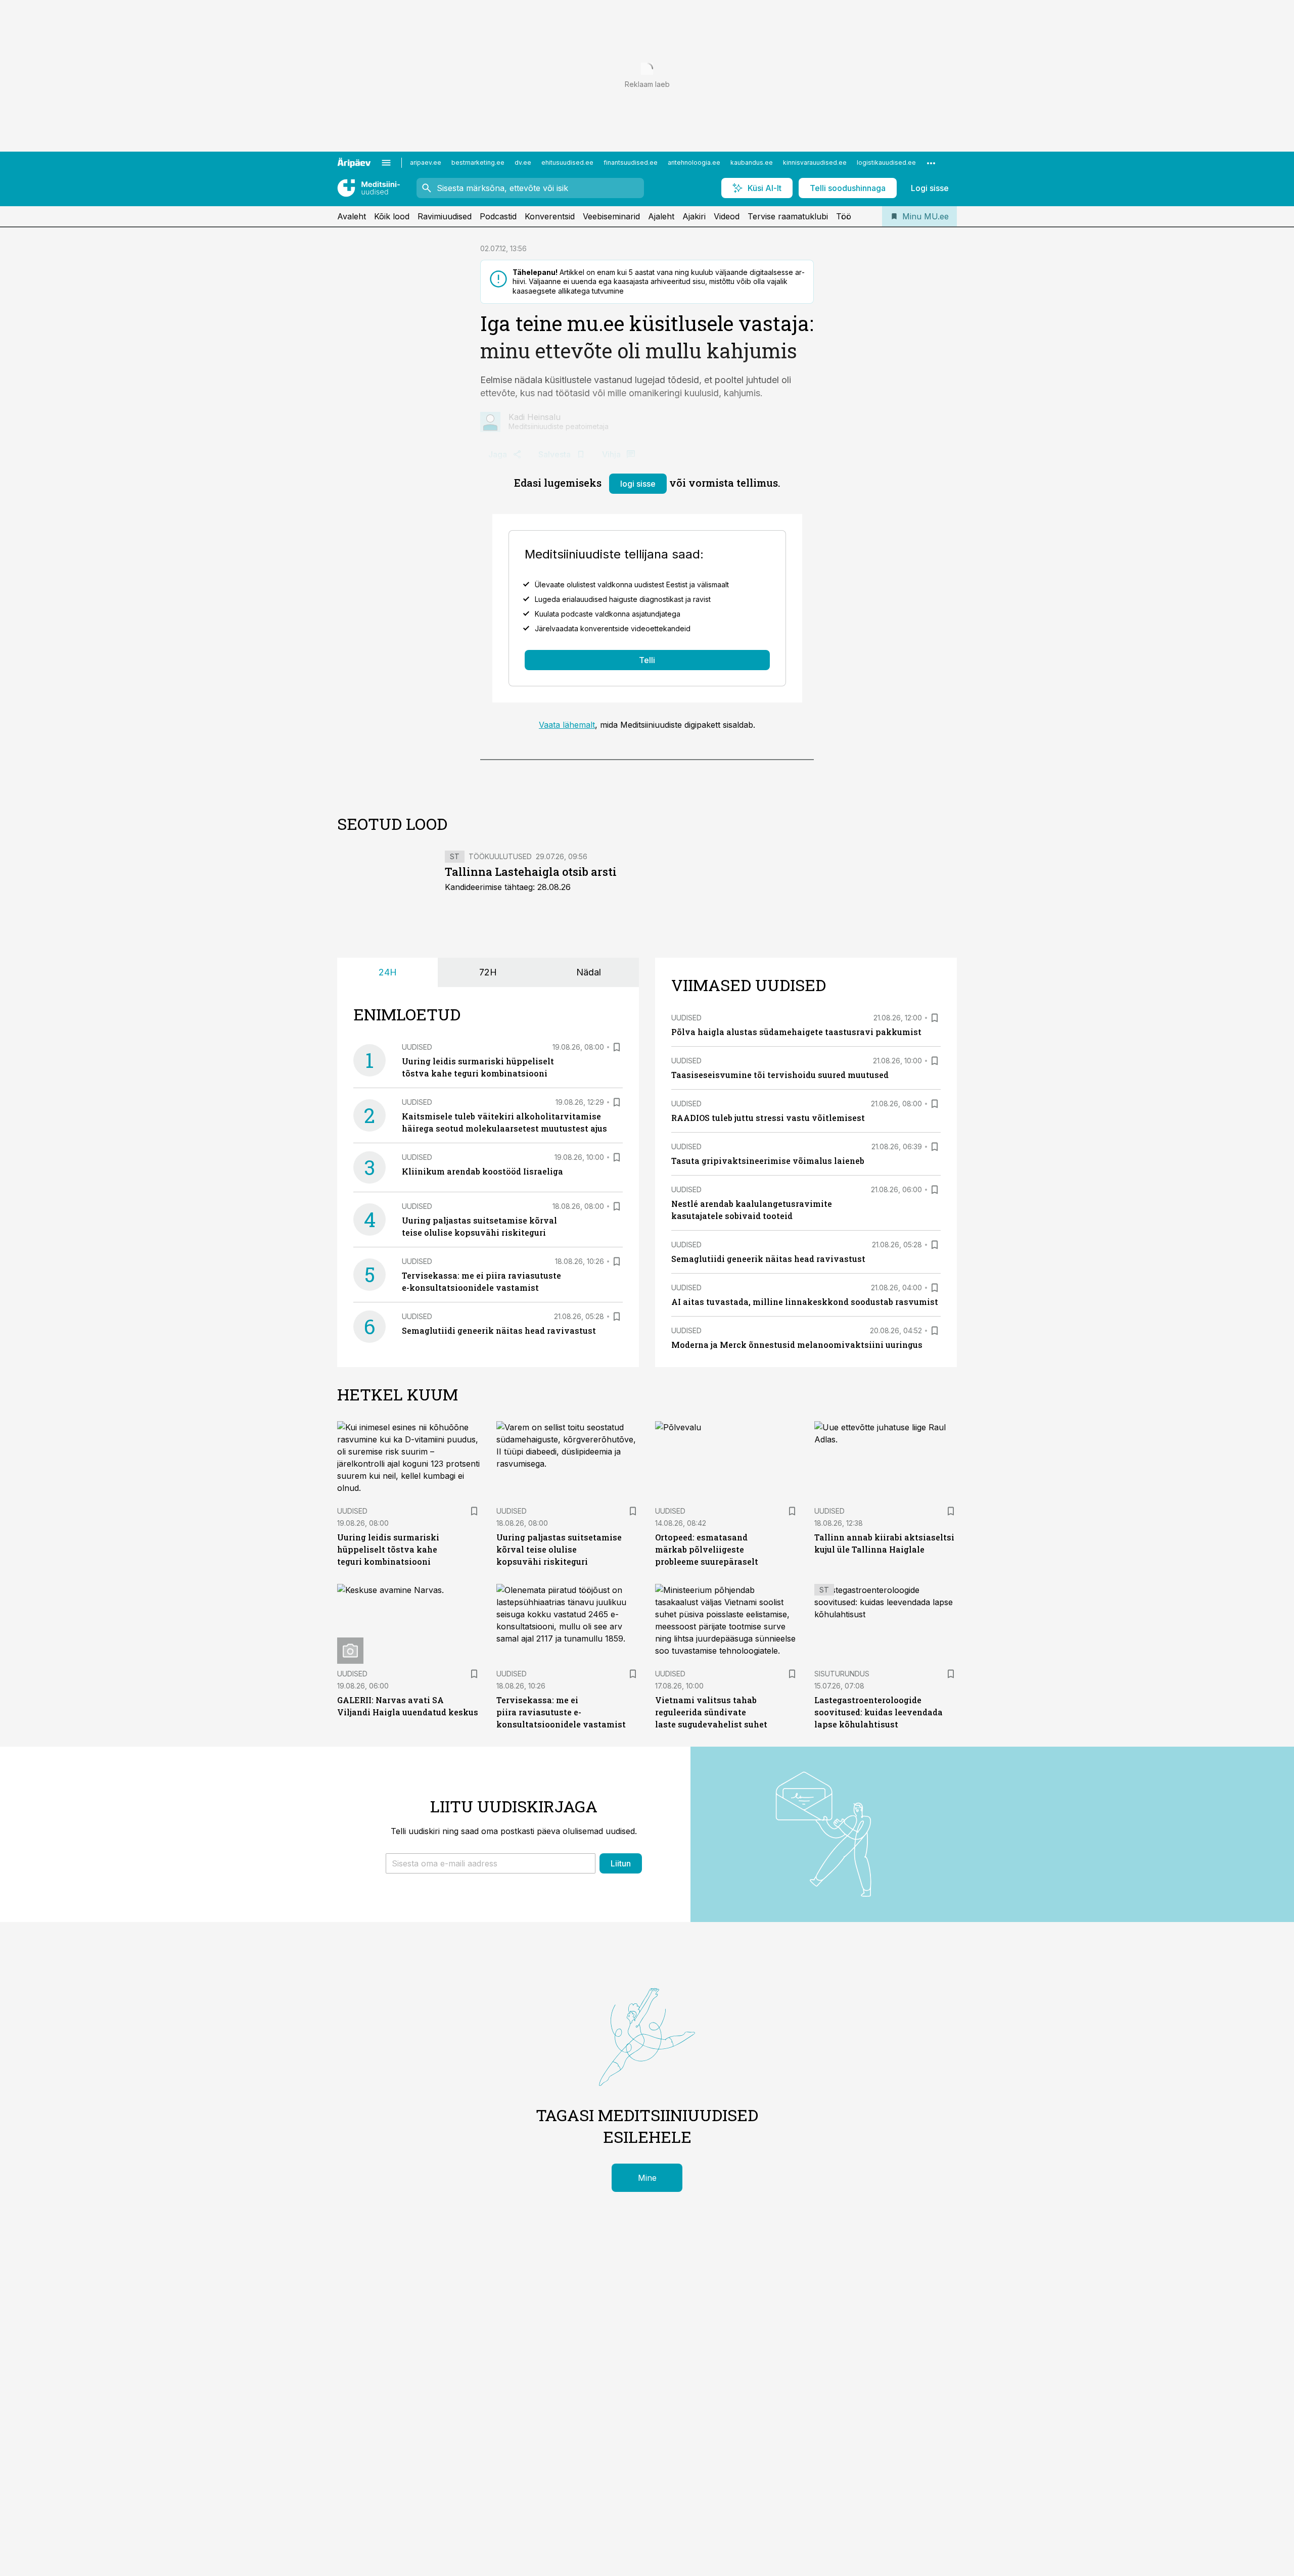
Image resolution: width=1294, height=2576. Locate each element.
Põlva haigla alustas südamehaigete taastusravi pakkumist (796, 1032)
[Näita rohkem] (931, 163)
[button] (491, 1863)
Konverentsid (550, 216)
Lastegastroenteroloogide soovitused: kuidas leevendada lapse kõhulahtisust (879, 1712)
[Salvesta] (617, 1047)
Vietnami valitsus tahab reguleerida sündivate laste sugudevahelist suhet (711, 1712)
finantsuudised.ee (631, 162)
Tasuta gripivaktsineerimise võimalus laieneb (768, 1161)
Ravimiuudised (445, 216)
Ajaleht (661, 216)
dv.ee (523, 162)
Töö (844, 216)
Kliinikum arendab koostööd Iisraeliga (482, 1171)
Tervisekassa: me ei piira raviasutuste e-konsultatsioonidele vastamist (561, 1712)
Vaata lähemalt (567, 725)
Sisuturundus (842, 1674)
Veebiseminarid (611, 216)
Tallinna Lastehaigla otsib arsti (531, 872)
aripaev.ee (426, 162)
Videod (727, 216)
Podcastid (498, 216)
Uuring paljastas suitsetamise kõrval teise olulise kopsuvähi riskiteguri (559, 1549)
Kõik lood (392, 216)
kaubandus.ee (752, 162)
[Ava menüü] (386, 163)
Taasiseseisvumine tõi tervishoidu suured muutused (780, 1075)
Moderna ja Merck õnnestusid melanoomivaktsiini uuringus (797, 1345)
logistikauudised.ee (886, 162)
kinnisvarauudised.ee (815, 162)
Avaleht (352, 216)
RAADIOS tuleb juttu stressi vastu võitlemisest (768, 1118)
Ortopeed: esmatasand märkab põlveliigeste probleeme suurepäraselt (707, 1549)
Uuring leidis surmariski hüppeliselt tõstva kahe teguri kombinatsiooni (388, 1549)
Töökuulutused (500, 856)
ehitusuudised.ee (567, 162)
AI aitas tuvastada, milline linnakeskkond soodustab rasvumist (805, 1302)
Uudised (417, 1047)
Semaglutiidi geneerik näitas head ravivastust (499, 1330)
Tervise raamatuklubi (788, 216)
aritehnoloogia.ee (694, 162)
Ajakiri (694, 216)
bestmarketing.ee (478, 162)
